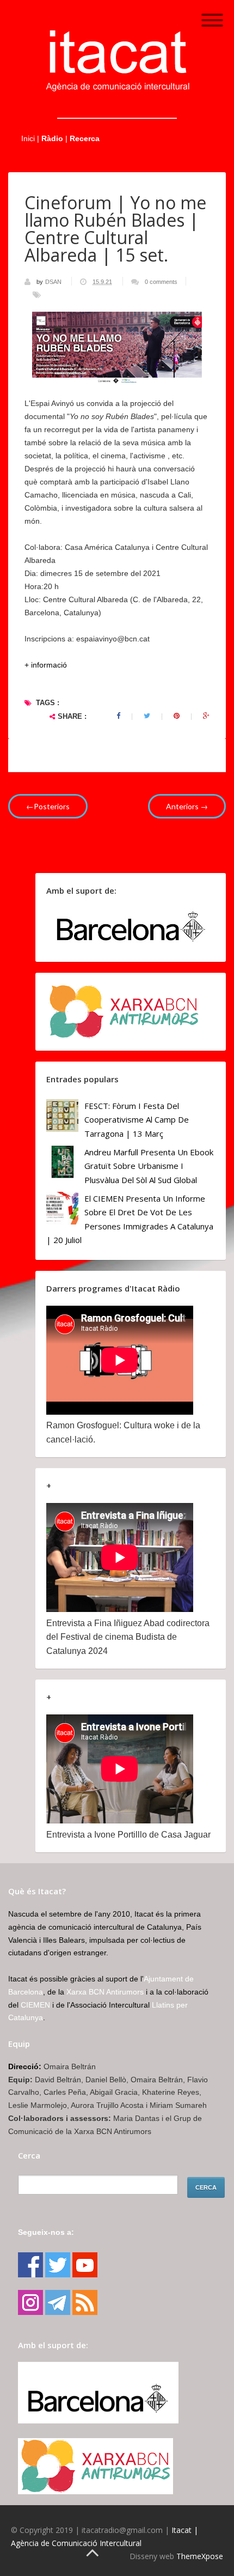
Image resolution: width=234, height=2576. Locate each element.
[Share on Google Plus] (206, 716)
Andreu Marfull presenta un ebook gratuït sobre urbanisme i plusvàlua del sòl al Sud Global (149, 1166)
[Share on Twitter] (147, 716)
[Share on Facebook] (118, 716)
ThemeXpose (200, 2556)
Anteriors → (187, 806)
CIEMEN (35, 2005)
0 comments (161, 282)
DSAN (54, 282)
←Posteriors (48, 806)
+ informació (46, 665)
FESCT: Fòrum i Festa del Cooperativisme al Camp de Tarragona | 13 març (137, 1120)
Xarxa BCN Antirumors (105, 1992)
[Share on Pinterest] (177, 716)
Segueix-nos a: (46, 2232)
